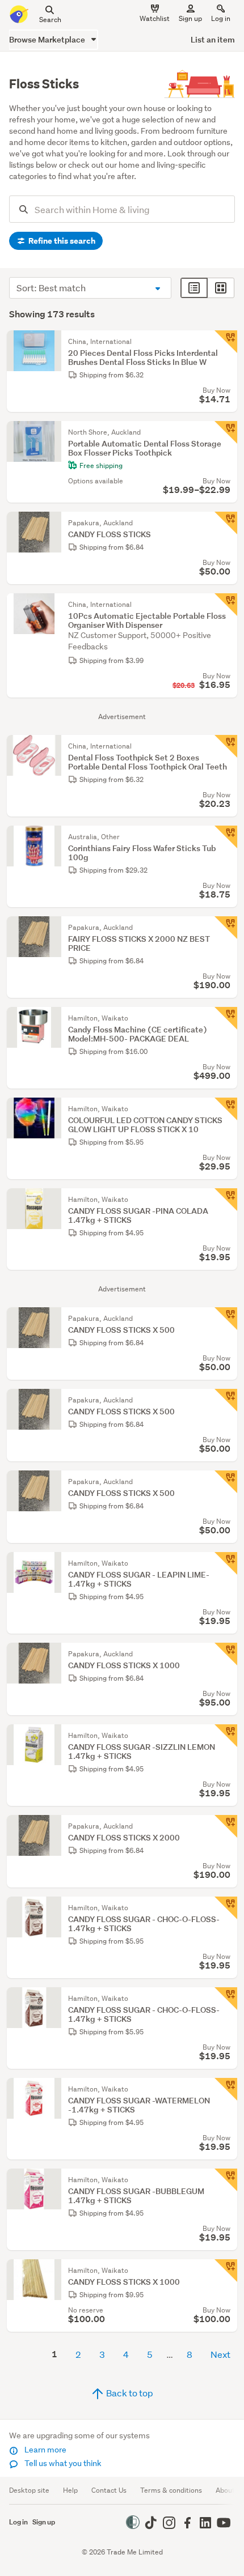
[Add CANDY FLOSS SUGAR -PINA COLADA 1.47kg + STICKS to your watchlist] (226, 1200)
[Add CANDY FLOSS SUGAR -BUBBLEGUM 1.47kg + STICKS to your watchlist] (226, 2180)
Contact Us (109, 2490)
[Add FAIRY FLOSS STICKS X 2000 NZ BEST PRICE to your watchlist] (226, 928)
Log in (221, 18)
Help (70, 2490)
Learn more (45, 2450)
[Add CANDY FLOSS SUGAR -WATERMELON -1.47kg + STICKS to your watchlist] (226, 2089)
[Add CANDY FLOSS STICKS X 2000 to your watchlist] (226, 1826)
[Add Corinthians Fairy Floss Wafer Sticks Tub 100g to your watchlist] (226, 837)
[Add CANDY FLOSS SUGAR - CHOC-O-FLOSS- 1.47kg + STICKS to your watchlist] (226, 1908)
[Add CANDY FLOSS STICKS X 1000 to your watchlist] (226, 1654)
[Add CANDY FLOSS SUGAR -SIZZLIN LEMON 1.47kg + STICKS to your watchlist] (226, 1736)
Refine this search (61, 241)
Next (220, 2354)
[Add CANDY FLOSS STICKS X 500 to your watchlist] (226, 1319)
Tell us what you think (62, 2463)
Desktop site (29, 2490)
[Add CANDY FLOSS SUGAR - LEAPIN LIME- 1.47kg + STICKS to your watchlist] (226, 1563)
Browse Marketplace (48, 39)
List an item (213, 39)
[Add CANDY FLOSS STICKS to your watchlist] (226, 523)
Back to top (129, 2393)
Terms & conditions (171, 2490)
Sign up (190, 18)
